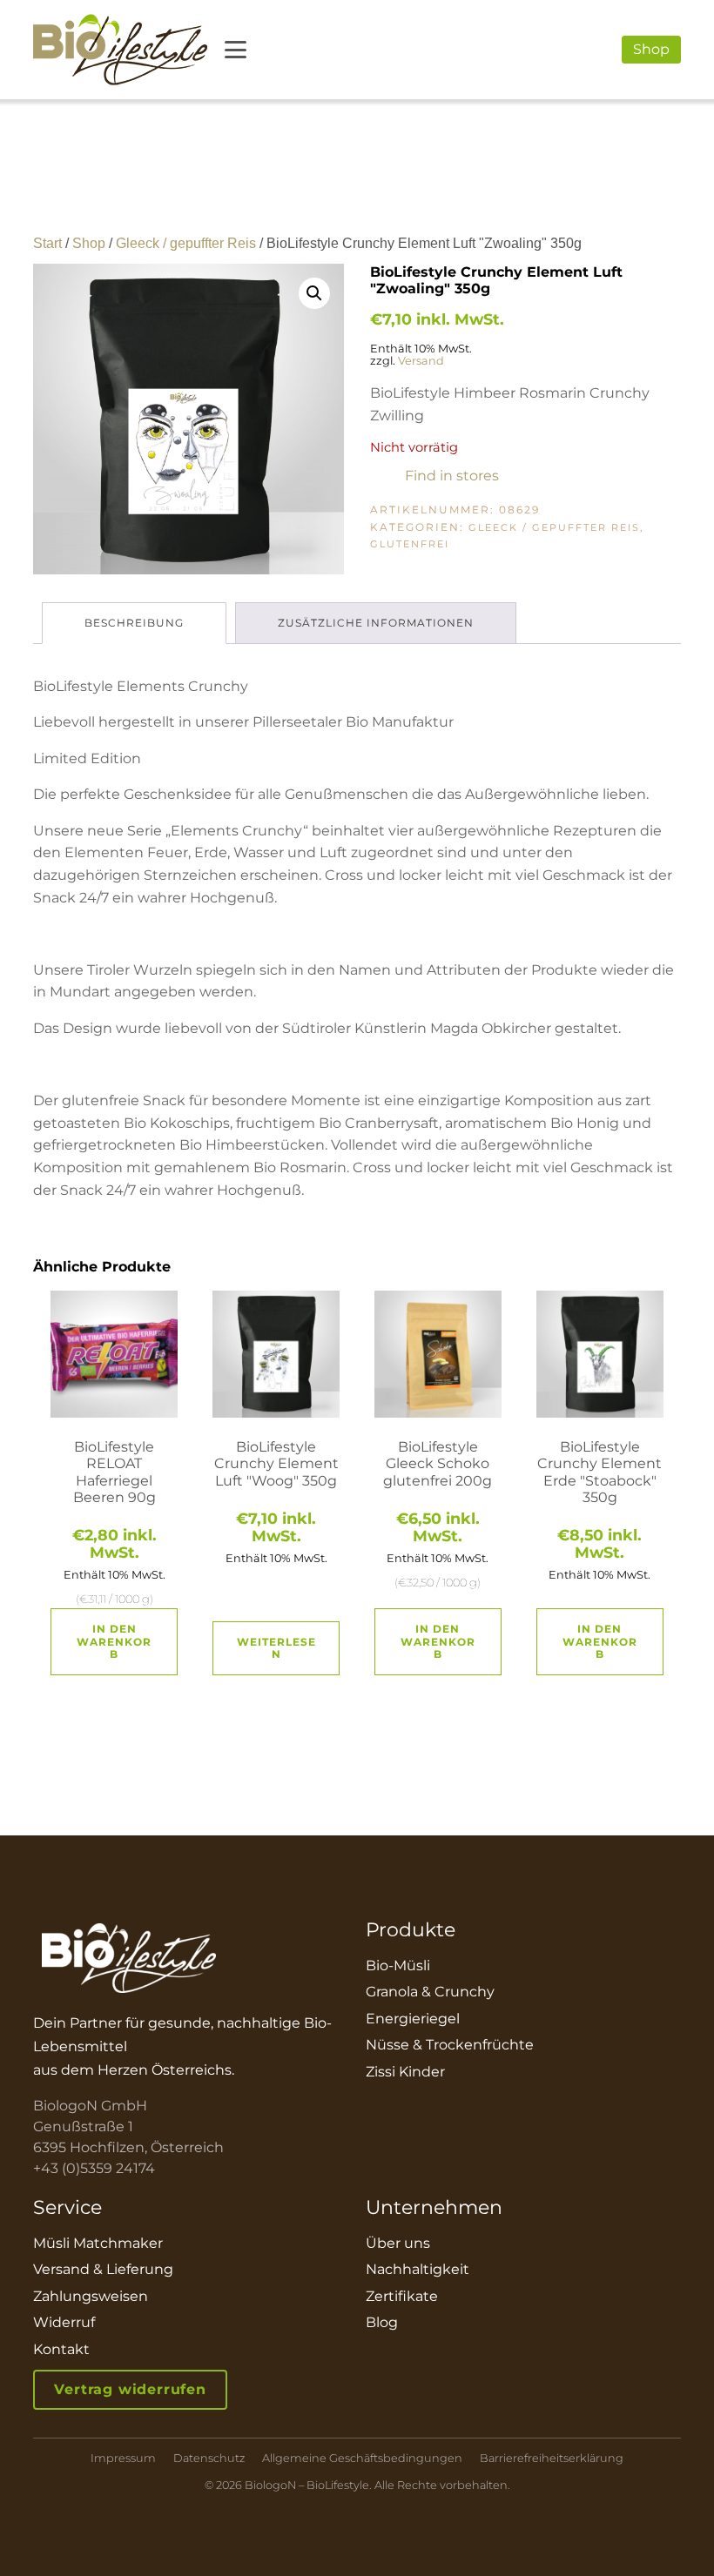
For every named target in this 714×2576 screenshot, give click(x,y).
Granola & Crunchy (430, 1992)
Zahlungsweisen (91, 2296)
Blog (382, 2322)
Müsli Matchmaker (98, 2243)
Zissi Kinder (405, 2072)
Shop (651, 49)
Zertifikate (402, 2296)
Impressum (123, 2459)
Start (47, 243)
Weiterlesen (276, 1648)
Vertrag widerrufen (130, 2389)
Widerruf (64, 2322)
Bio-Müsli (398, 1966)
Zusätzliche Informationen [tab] (376, 623)
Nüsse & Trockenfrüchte (450, 2045)
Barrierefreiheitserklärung (552, 2459)
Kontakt (61, 2349)
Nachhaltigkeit (418, 2269)
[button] (314, 293)
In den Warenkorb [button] (114, 1641)
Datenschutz (209, 2459)
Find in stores (452, 476)
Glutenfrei (410, 544)
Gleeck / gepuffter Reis (186, 243)
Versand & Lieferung (103, 2269)
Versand (421, 361)
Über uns (398, 2243)
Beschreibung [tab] (134, 623)
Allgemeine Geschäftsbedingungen (362, 2459)
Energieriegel (413, 2019)
